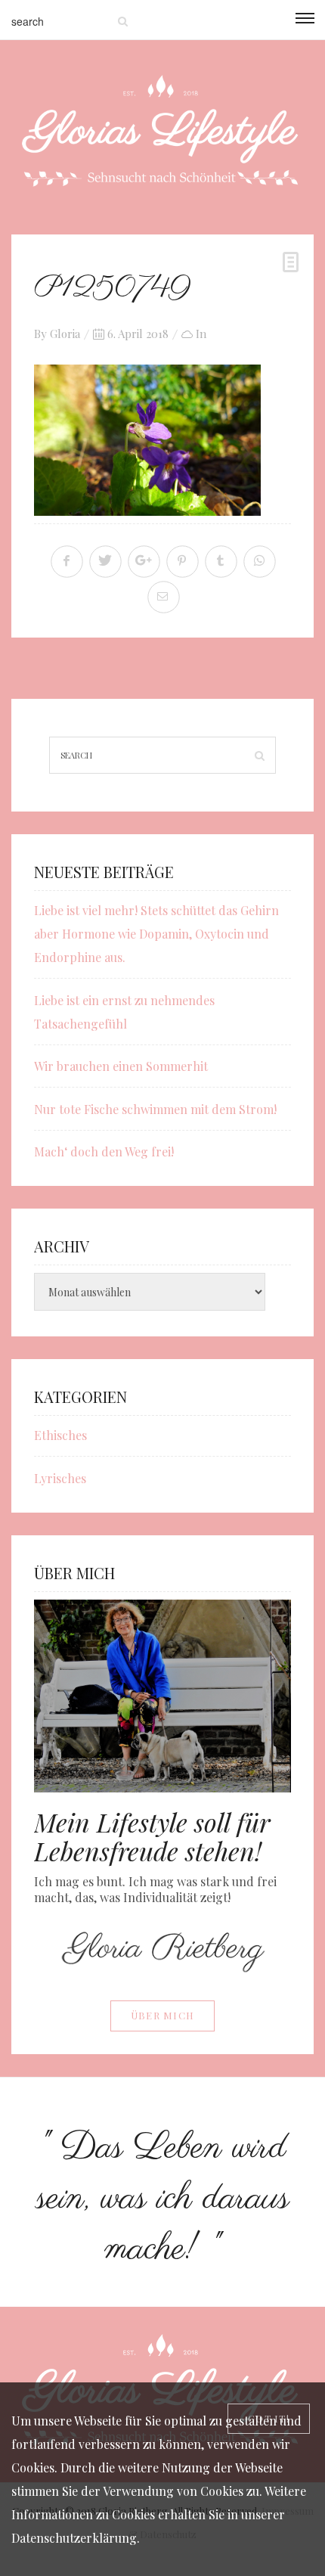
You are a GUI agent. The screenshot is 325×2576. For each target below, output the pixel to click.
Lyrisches (60, 1478)
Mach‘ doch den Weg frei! (104, 1151)
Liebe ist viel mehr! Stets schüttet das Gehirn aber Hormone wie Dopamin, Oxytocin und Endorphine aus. (156, 934)
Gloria (65, 334)
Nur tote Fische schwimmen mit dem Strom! (155, 1109)
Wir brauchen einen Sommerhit (121, 1066)
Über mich (163, 2015)
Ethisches (60, 1435)
